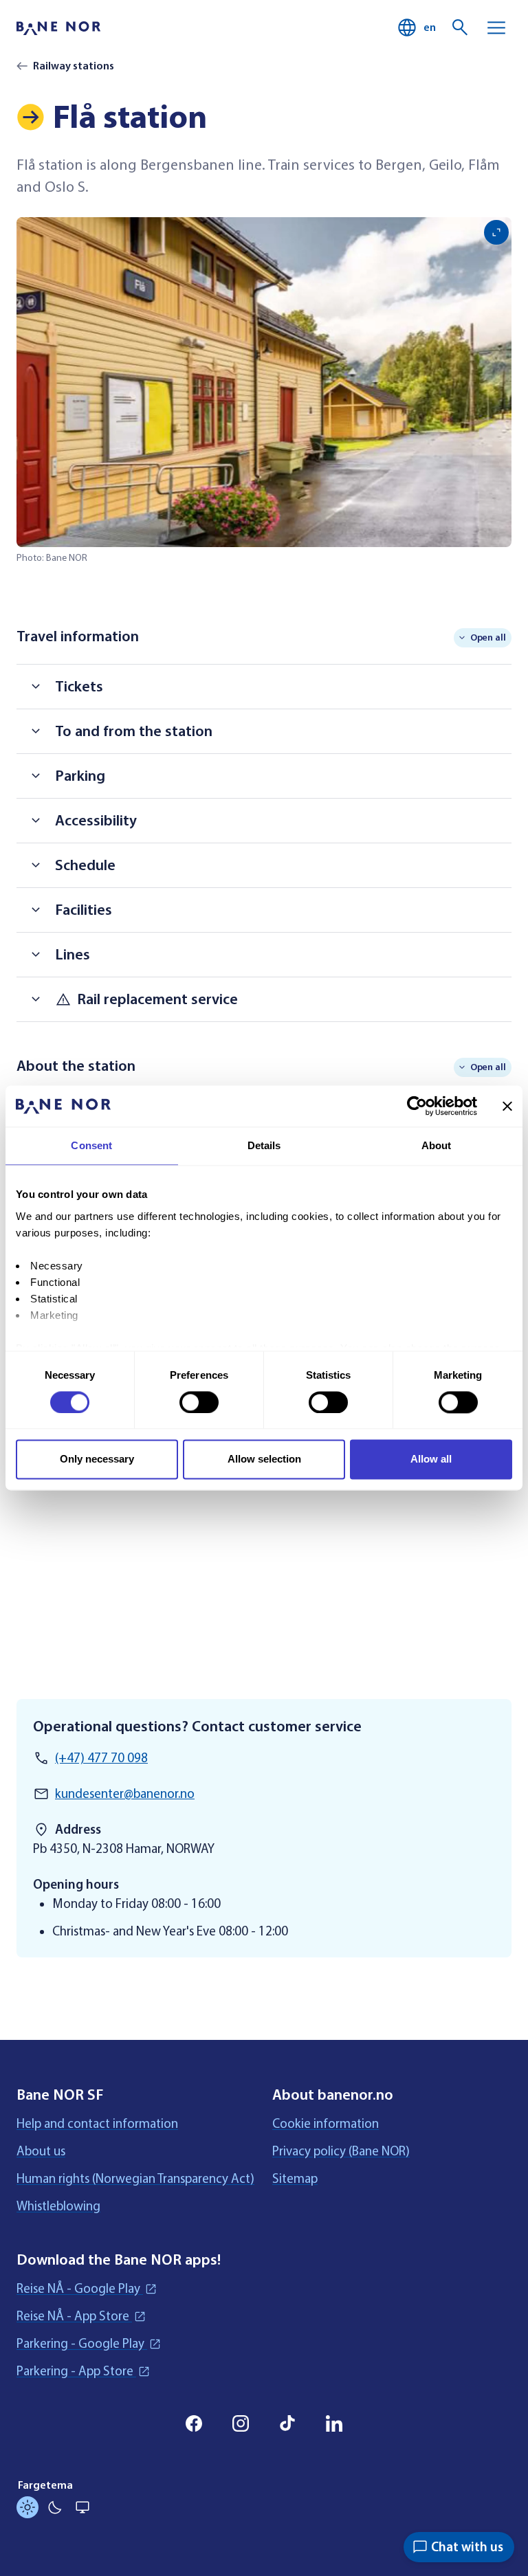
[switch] (199, 1402)
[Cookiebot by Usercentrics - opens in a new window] (417, 1106)
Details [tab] (264, 1145)
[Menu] (496, 27)
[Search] (461, 27)
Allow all (431, 1459)
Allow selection (264, 1459)
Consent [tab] (91, 1145)
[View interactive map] (264, 1516)
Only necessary (97, 1459)
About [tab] (437, 1145)
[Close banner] (507, 1106)
